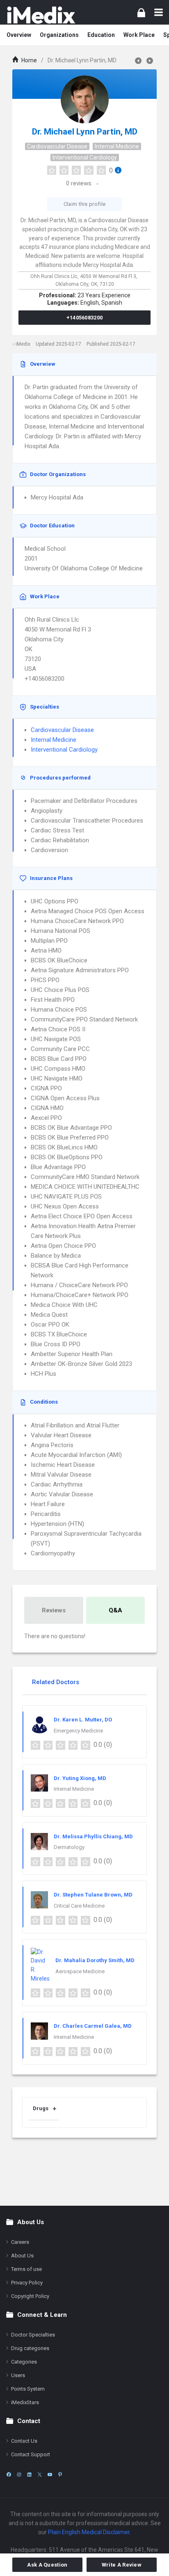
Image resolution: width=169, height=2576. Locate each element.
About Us (22, 2256)
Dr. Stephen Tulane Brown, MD (93, 1895)
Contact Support (31, 2454)
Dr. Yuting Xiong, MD (80, 1778)
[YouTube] (50, 2475)
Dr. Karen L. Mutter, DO (83, 1720)
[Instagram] (19, 2475)
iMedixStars (25, 2402)
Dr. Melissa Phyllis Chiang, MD (93, 1836)
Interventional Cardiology (85, 157)
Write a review (122, 2565)
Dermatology (69, 1847)
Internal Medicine (117, 146)
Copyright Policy (30, 2296)
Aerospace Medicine (80, 1971)
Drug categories (30, 2348)
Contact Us (24, 2441)
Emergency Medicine (78, 1731)
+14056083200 (85, 318)
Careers (20, 2242)
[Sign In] (141, 13)
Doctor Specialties (33, 2335)
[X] (40, 2475)
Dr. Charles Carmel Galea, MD (93, 2026)
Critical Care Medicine (79, 1906)
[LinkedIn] (29, 2475)
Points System (28, 2389)
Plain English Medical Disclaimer (89, 2532)
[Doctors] (41, 15)
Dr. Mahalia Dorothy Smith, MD (95, 1960)
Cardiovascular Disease (57, 146)
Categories (24, 2362)
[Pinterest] (60, 2475)
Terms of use (26, 2269)
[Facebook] (9, 2475)
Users (18, 2375)
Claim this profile (84, 204)
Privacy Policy (27, 2283)
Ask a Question (47, 2565)
